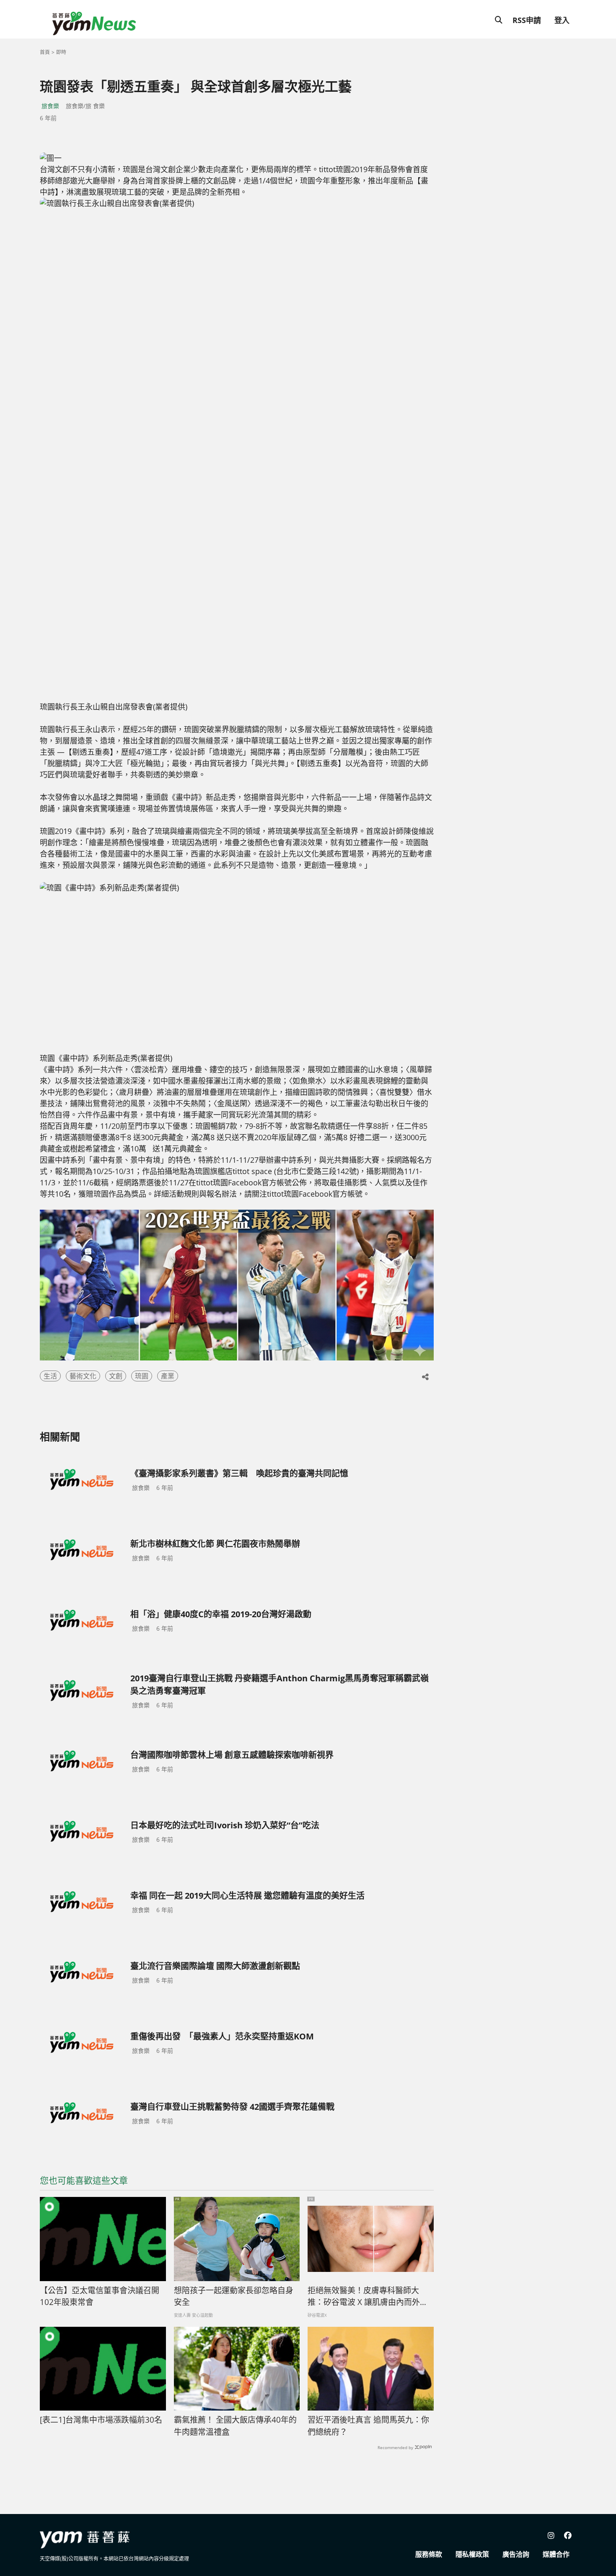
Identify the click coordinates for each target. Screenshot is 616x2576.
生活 (50, 1376)
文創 (116, 1376)
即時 (61, 52)
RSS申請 (527, 20)
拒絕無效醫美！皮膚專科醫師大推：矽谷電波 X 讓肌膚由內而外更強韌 (368, 2297)
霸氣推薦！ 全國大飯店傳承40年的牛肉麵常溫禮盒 (235, 2426)
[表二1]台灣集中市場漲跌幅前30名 (101, 2420)
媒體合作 (556, 2554)
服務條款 (429, 2554)
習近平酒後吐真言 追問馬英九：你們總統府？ (368, 2426)
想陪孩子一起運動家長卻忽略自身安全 (234, 2296)
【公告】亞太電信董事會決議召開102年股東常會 (100, 2296)
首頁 (45, 52)
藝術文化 (83, 1376)
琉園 (142, 1376)
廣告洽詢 (516, 2554)
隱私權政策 (472, 2554)
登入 (562, 20)
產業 (168, 1376)
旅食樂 (50, 106)
